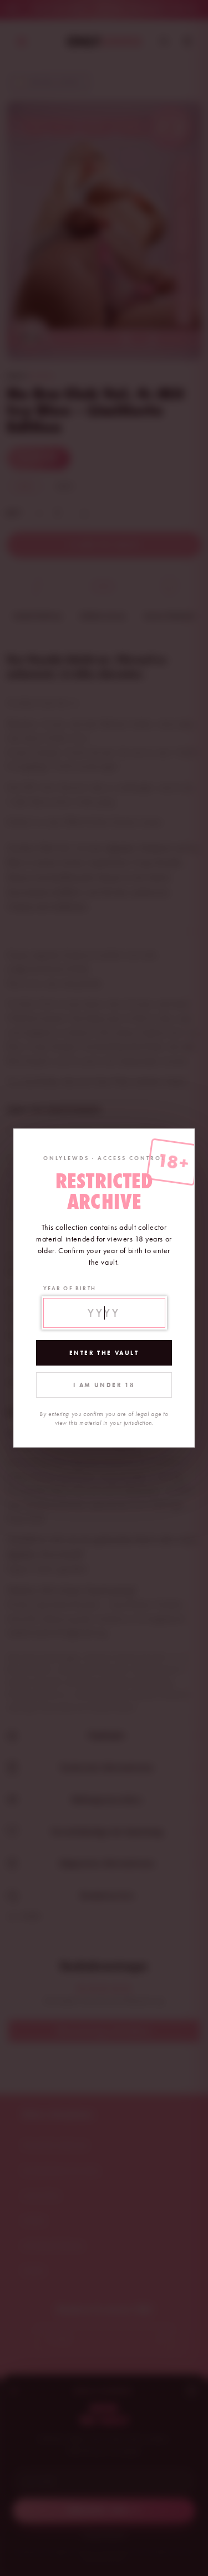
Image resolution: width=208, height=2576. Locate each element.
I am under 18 (104, 1385)
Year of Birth (70, 1288)
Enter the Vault (104, 1353)
